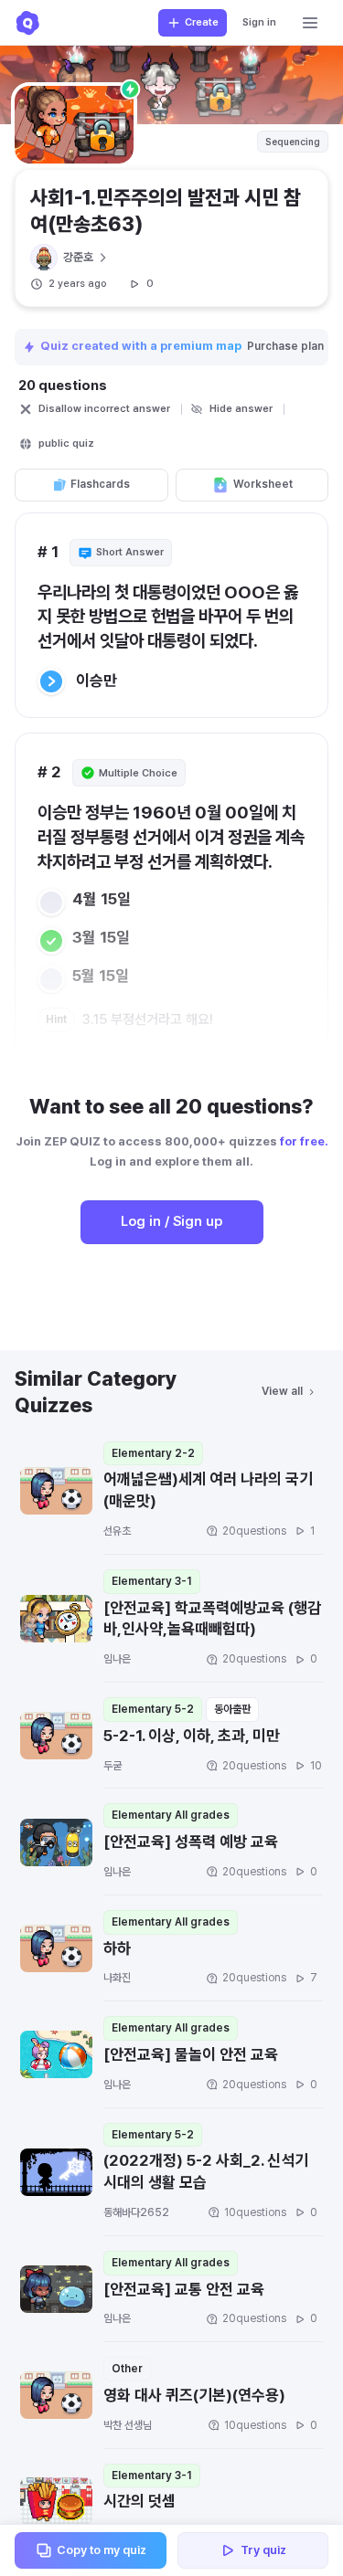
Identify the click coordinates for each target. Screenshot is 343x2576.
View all (282, 1391)
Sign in (259, 22)
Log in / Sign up (171, 1221)
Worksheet (263, 484)
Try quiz (263, 2550)
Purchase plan (287, 346)
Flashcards (100, 484)
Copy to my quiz (102, 2550)
